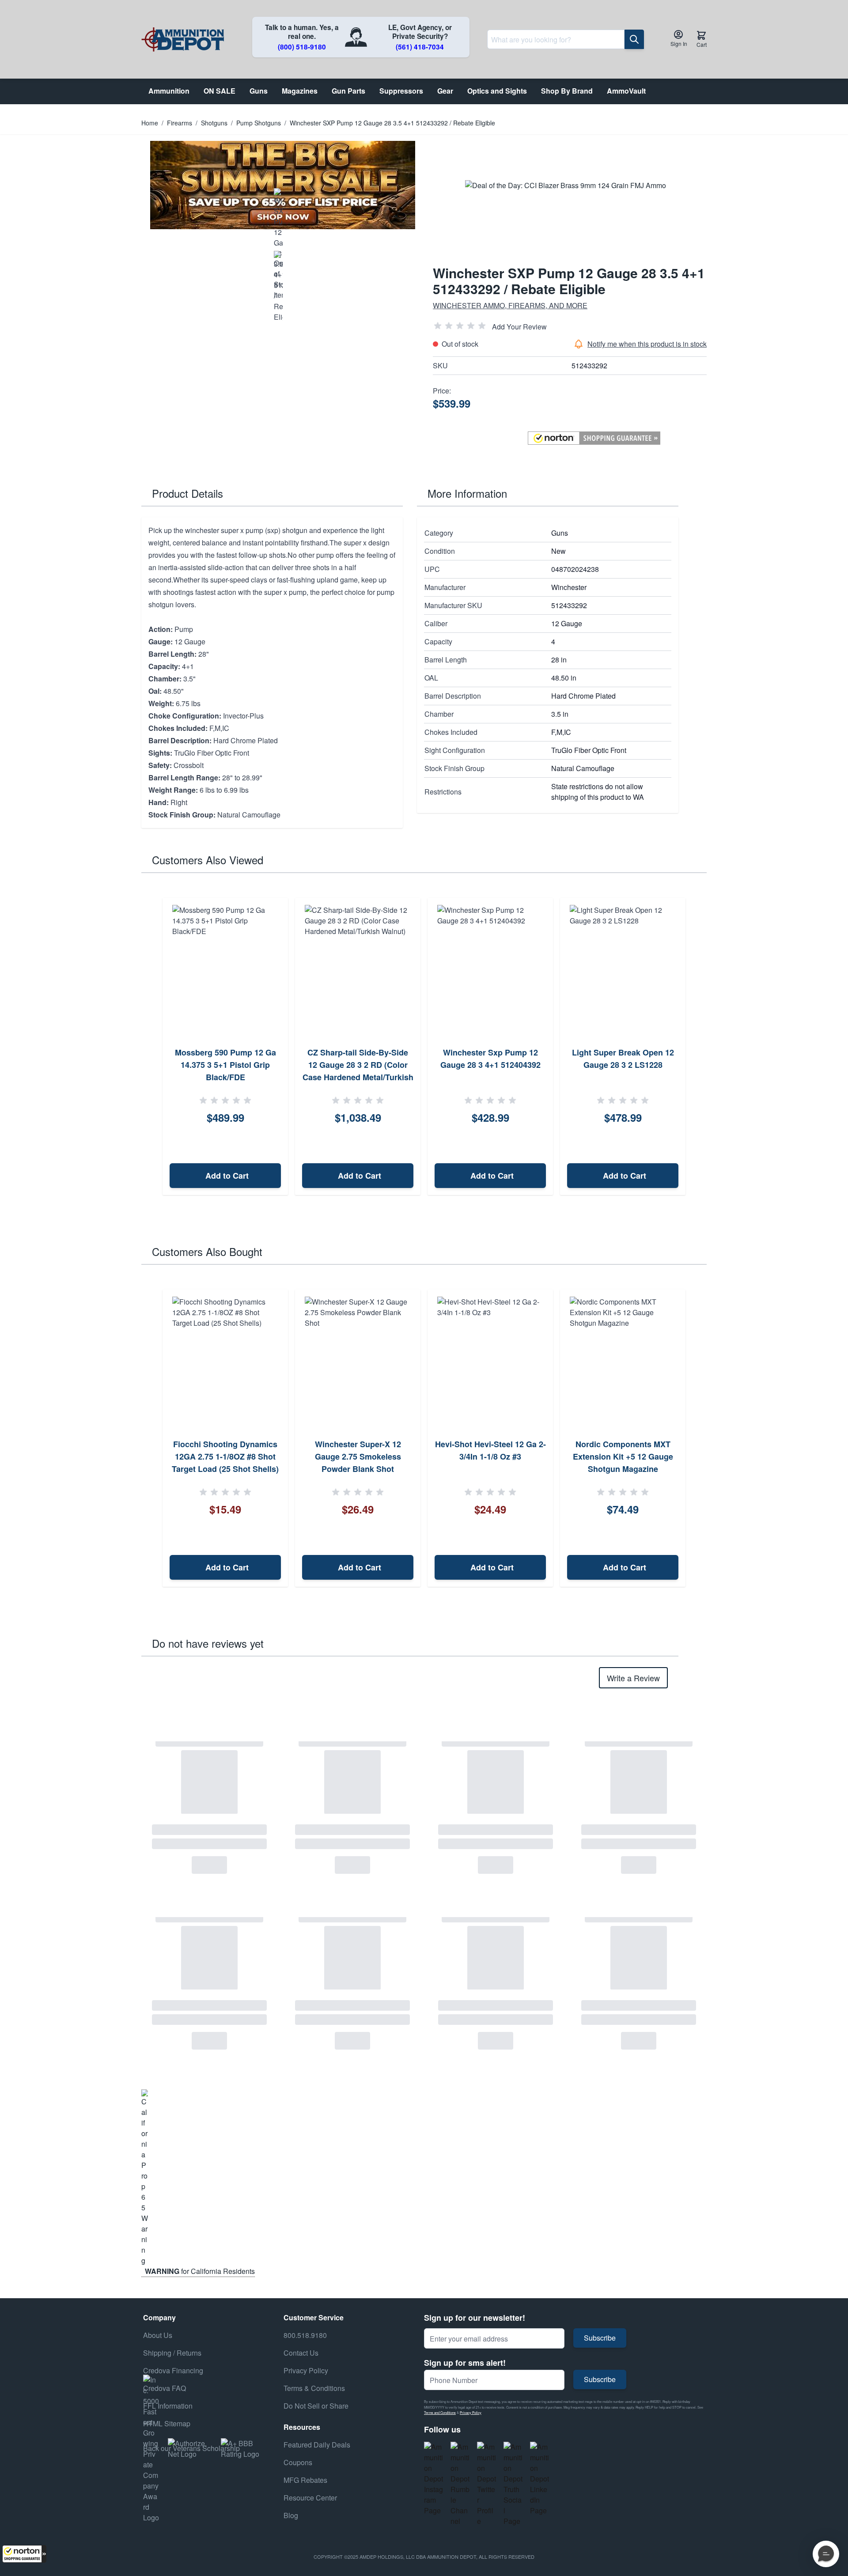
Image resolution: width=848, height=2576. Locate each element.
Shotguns (214, 123)
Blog (291, 2515)
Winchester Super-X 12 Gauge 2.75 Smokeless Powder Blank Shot (358, 1456)
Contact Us (301, 2353)
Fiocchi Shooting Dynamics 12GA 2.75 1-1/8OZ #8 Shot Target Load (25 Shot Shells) (225, 1456)
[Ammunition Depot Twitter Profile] (487, 2484)
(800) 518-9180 (302, 47)
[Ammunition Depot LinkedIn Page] (540, 2479)
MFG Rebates (305, 2480)
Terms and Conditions (440, 2412)
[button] (24, 2554)
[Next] (697, 1047)
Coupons (298, 2462)
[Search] (634, 39)
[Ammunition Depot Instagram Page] (434, 2479)
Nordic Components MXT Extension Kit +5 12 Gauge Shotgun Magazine (623, 1456)
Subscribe (600, 2338)
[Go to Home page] (183, 40)
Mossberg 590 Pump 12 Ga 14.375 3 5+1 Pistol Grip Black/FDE (225, 1065)
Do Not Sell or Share (316, 2406)
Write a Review (633, 1678)
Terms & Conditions (314, 2388)
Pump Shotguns (259, 123)
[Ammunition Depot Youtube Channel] (460, 2484)
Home (150, 123)
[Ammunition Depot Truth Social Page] (513, 2484)
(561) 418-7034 (420, 47)
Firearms (180, 123)
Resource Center (310, 2498)
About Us (158, 2335)
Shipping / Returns (172, 2353)
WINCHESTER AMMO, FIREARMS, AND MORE (510, 305)
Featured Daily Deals (317, 2445)
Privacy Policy (471, 2412)
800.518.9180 (305, 2335)
